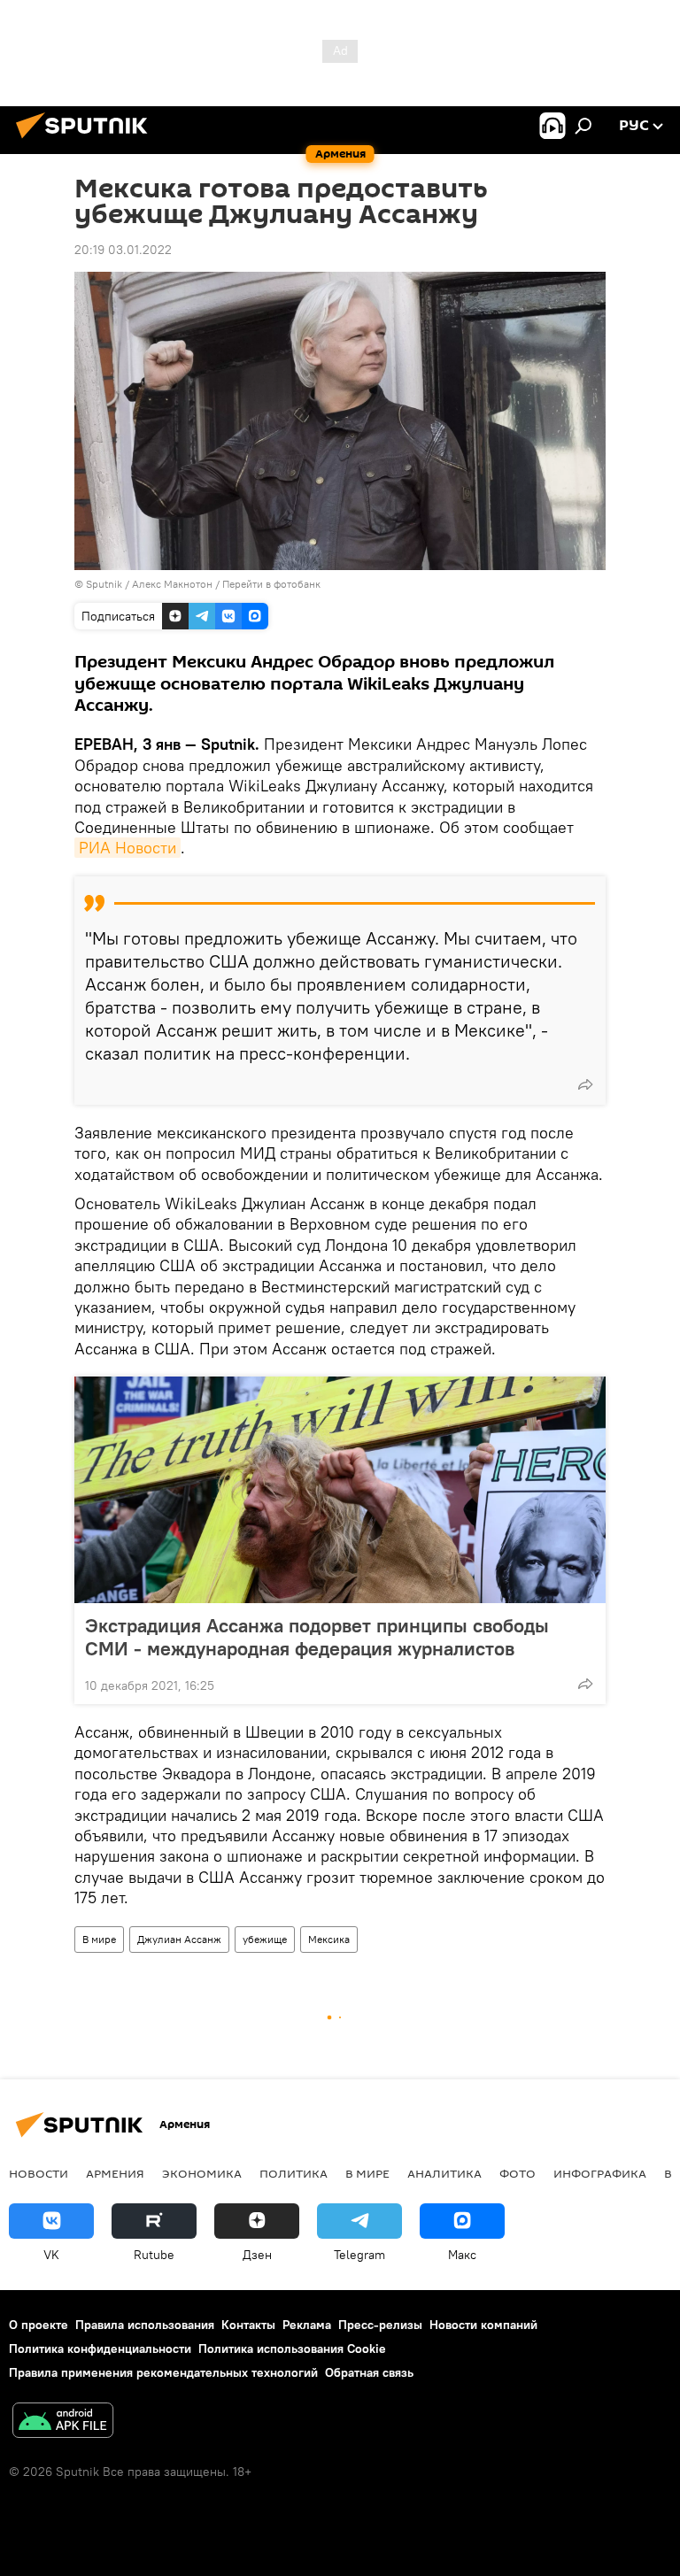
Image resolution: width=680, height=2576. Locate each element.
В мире (99, 1939)
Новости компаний (483, 2325)
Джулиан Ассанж (179, 1939)
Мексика (329, 1939)
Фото (518, 2173)
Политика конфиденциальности (100, 2348)
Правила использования (145, 2325)
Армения (115, 2173)
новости (39, 2173)
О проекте (39, 2325)
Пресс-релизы (380, 2325)
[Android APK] (63, 2422)
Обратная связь (369, 2372)
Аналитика (444, 2173)
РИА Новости (127, 848)
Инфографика (600, 2173)
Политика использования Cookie (292, 2348)
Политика (294, 2173)
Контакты (248, 2325)
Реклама (307, 2325)
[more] (585, 1084)
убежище (265, 1939)
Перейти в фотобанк (271, 584)
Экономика (202, 2173)
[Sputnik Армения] (87, 141)
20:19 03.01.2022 (123, 250)
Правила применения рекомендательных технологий (163, 2372)
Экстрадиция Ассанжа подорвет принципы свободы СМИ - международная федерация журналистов (317, 1637)
